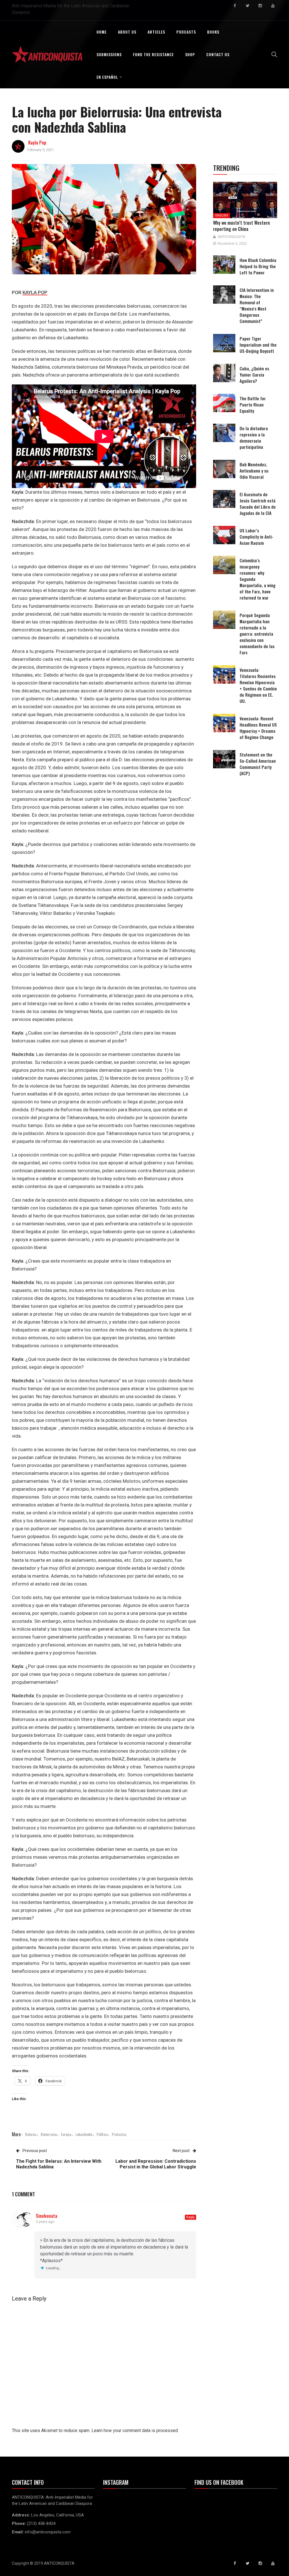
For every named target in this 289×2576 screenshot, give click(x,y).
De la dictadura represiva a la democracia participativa (254, 438)
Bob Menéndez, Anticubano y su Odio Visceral (254, 471)
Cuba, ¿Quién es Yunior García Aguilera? (254, 375)
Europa (66, 2134)
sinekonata (47, 2216)
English (222, 216)
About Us (127, 32)
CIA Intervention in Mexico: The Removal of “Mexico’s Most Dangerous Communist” (257, 305)
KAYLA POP (35, 292)
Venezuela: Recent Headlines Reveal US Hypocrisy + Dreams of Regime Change (258, 728)
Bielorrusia (49, 2134)
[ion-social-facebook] (235, 6)
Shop (190, 54)
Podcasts (186, 32)
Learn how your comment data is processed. (135, 2430)
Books (213, 32)
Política (102, 2134)
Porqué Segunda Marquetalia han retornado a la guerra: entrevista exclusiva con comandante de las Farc (257, 634)
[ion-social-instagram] (260, 6)
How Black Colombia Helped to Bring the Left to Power (258, 266)
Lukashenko (84, 2134)
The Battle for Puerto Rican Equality (253, 404)
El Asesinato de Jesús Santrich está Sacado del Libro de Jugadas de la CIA (258, 504)
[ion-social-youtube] (273, 6)
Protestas (119, 2134)
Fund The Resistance (153, 54)
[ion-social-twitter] (248, 6)
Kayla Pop (37, 143)
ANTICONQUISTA (231, 237)
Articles (156, 32)
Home (102, 32)
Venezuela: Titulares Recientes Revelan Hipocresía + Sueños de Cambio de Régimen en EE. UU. (258, 685)
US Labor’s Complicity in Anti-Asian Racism (257, 537)
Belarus (31, 2134)
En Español (107, 77)
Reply (191, 2217)
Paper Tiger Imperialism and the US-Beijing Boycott (258, 345)
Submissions (109, 54)
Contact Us (218, 54)
